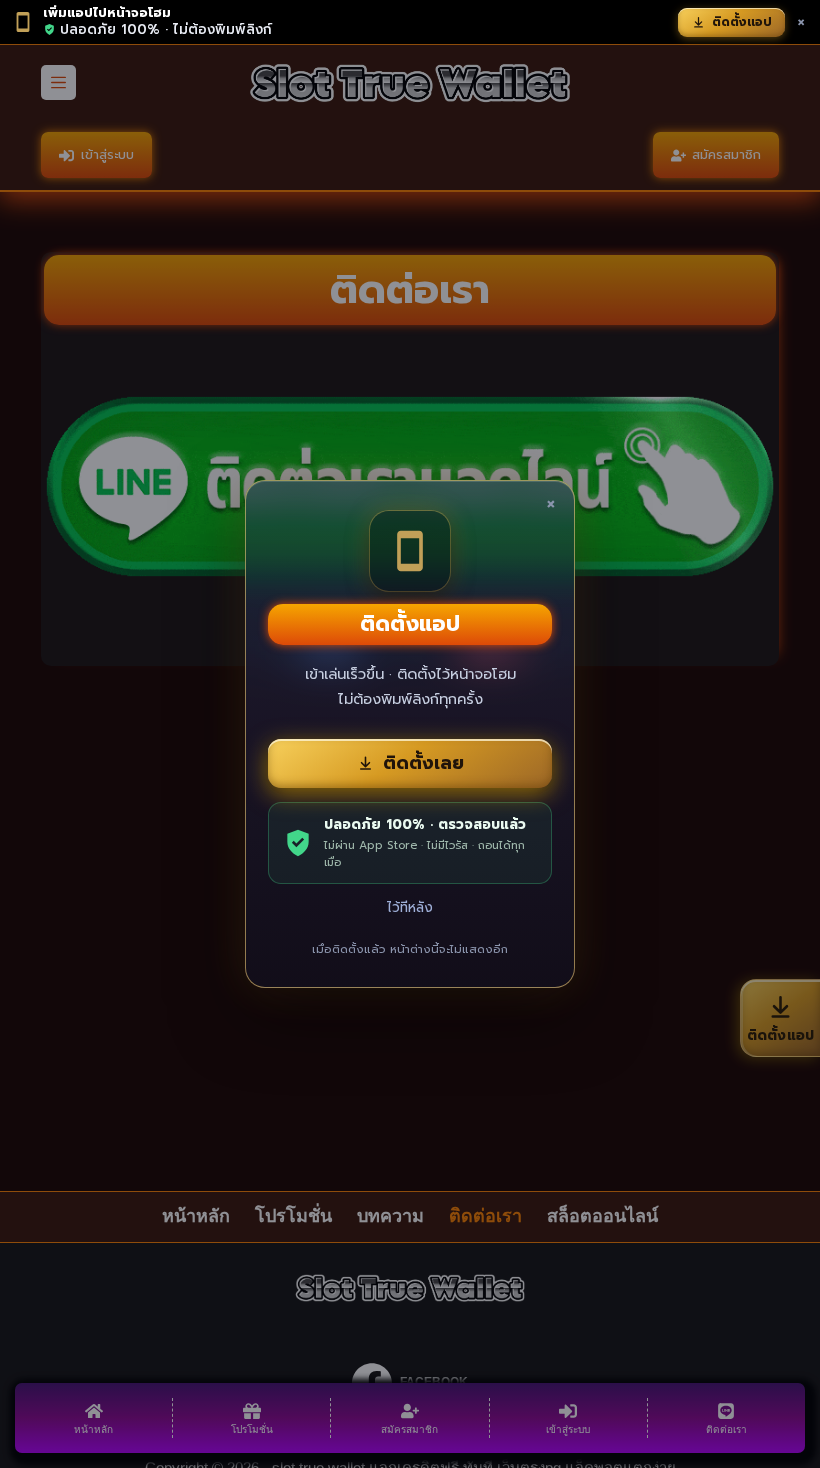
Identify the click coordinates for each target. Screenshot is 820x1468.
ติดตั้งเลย (423, 763)
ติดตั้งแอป (742, 22)
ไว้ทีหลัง (410, 907)
